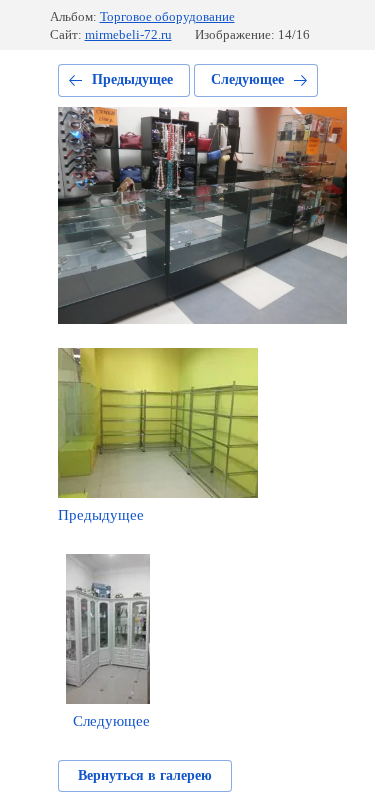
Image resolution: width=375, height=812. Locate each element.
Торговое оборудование (167, 16)
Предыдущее (132, 79)
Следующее (247, 79)
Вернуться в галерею (145, 775)
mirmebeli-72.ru (128, 34)
